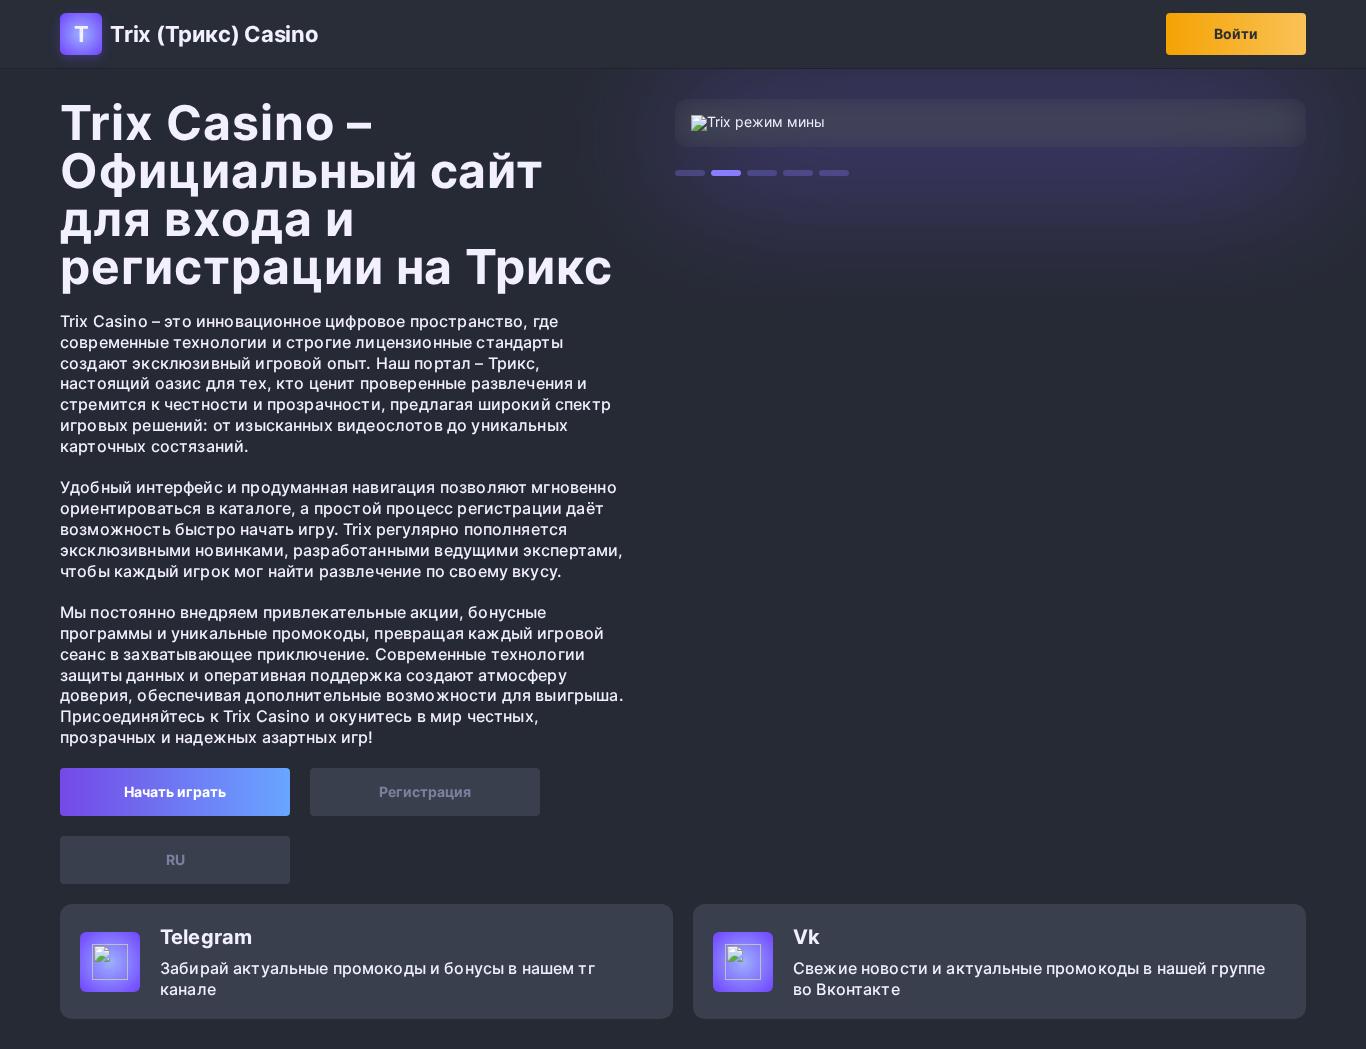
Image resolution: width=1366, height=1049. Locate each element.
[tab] (690, 173)
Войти (1236, 33)
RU (175, 859)
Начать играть (175, 791)
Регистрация (425, 791)
